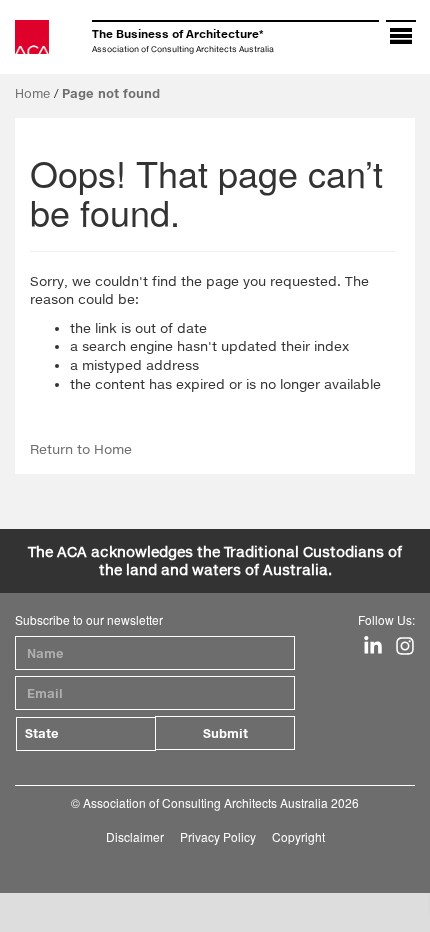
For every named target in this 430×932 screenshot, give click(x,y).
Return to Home (81, 449)
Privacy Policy (218, 836)
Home (32, 93)
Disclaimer (135, 836)
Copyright (298, 836)
